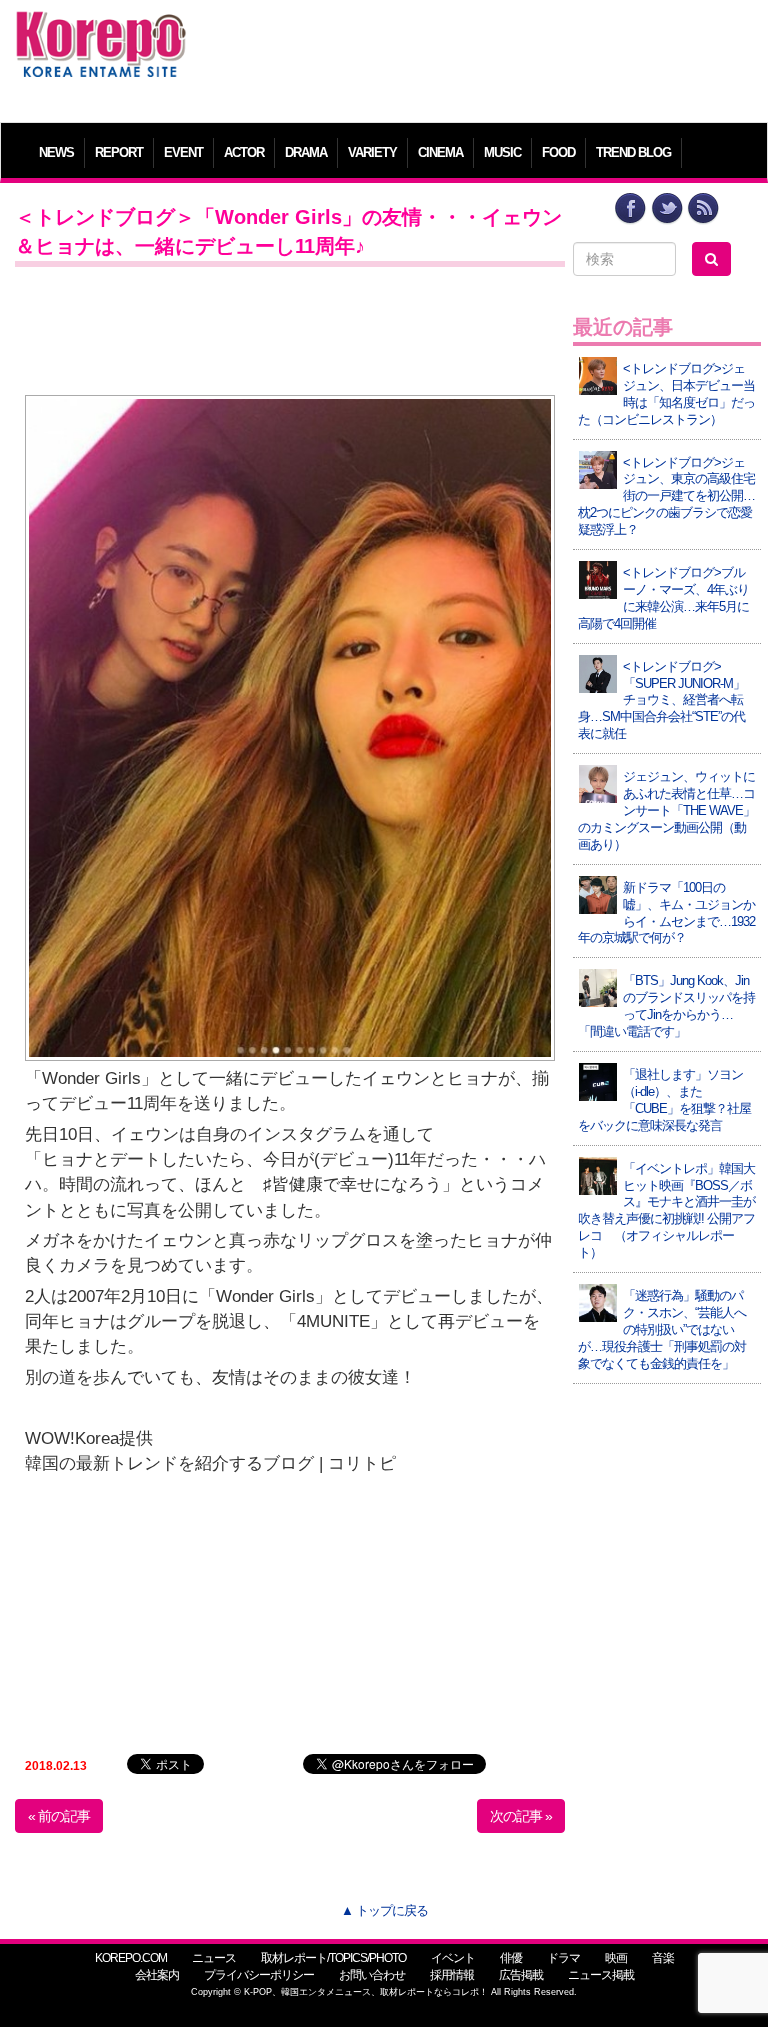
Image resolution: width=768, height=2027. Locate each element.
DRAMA (306, 152)
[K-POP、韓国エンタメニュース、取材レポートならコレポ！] (101, 29)
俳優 (511, 1958)
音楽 (663, 1958)
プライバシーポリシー (259, 1975)
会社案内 (157, 1975)
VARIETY (372, 152)
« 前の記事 (59, 1816)
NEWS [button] (56, 152)
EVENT (183, 152)
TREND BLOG (633, 152)
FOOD (558, 152)
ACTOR (244, 152)
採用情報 (452, 1975)
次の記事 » (521, 1816)
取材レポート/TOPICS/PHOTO (333, 1958)
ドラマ (563, 1958)
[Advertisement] (479, 55)
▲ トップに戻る (384, 1910)
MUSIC (502, 152)
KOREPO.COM (131, 1958)
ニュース (214, 1958)
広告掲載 (521, 1975)
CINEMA (440, 152)
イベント (453, 1958)
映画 (616, 1958)
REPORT (119, 152)
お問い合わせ (372, 1975)
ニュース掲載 (601, 1975)
